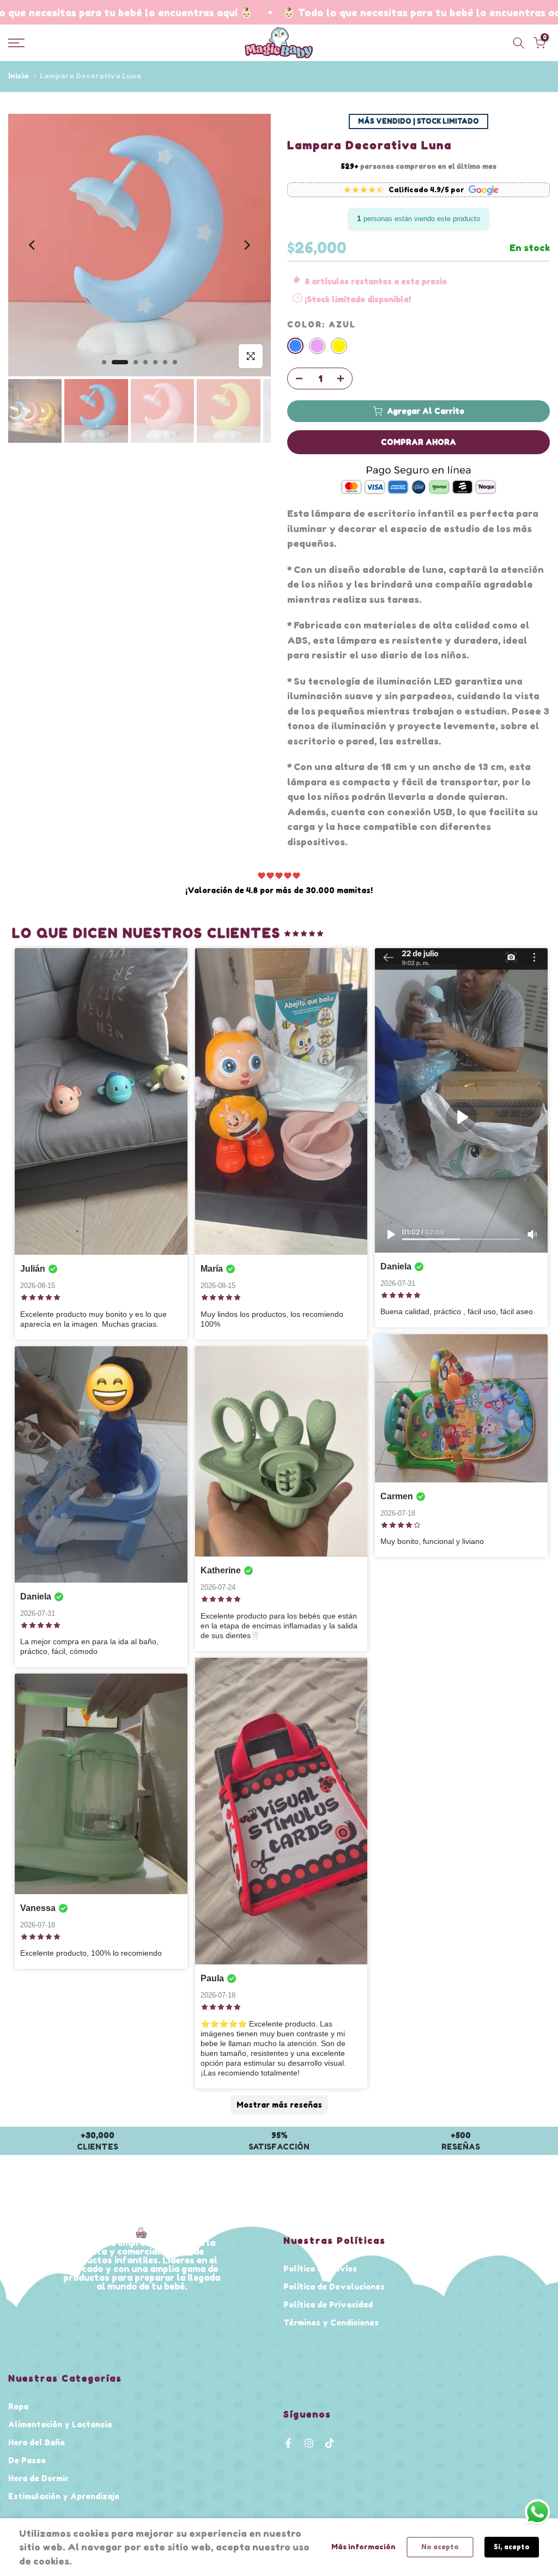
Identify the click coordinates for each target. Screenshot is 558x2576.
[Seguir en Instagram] (309, 2443)
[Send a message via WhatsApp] (538, 2512)
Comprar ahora (418, 442)
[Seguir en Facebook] (288, 2443)
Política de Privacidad (328, 2305)
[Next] (246, 245)
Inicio (19, 76)
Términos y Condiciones (331, 2322)
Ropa (18, 2406)
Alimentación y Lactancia (60, 2424)
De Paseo (27, 2460)
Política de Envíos (320, 2269)
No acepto (440, 2547)
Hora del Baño (37, 2442)
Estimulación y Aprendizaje (64, 2496)
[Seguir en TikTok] (330, 2443)
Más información (363, 2547)
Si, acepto (512, 2547)
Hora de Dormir (38, 2478)
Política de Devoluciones (334, 2287)
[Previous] (33, 245)
